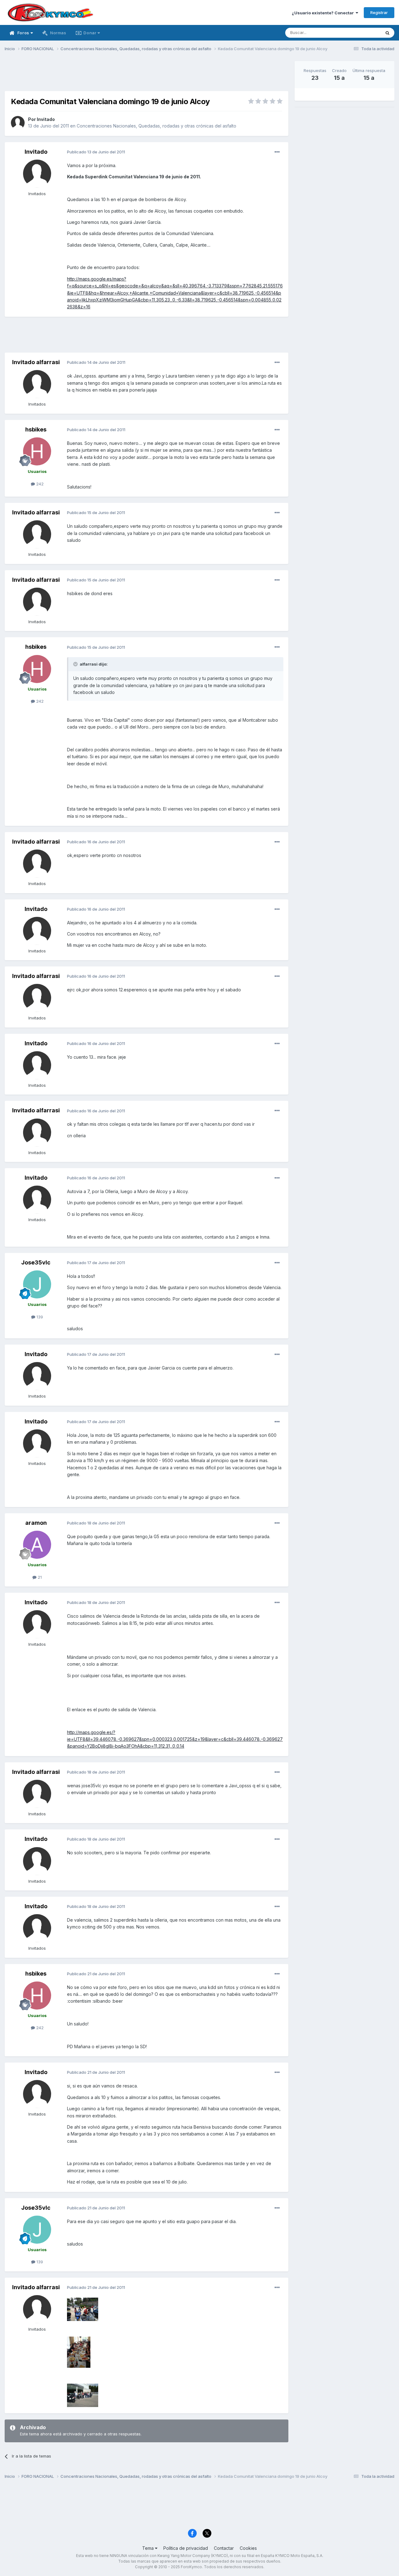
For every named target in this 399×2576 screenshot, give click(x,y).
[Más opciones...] (277, 152)
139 (39, 1317)
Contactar (224, 2548)
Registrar (379, 12)
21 (39, 1577)
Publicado (96, 152)
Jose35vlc (36, 1262)
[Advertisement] (147, 75)
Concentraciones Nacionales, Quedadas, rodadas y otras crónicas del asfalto (156, 126)
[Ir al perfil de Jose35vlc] (37, 1284)
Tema (149, 2548)
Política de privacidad (186, 2548)
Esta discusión (359, 33)
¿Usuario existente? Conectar (324, 13)
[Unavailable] (83, 2309)
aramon (36, 1523)
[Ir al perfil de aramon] (37, 1545)
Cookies (248, 2548)
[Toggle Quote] (76, 664)
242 (39, 484)
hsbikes (36, 429)
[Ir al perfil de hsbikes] (37, 451)
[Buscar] (387, 33)
